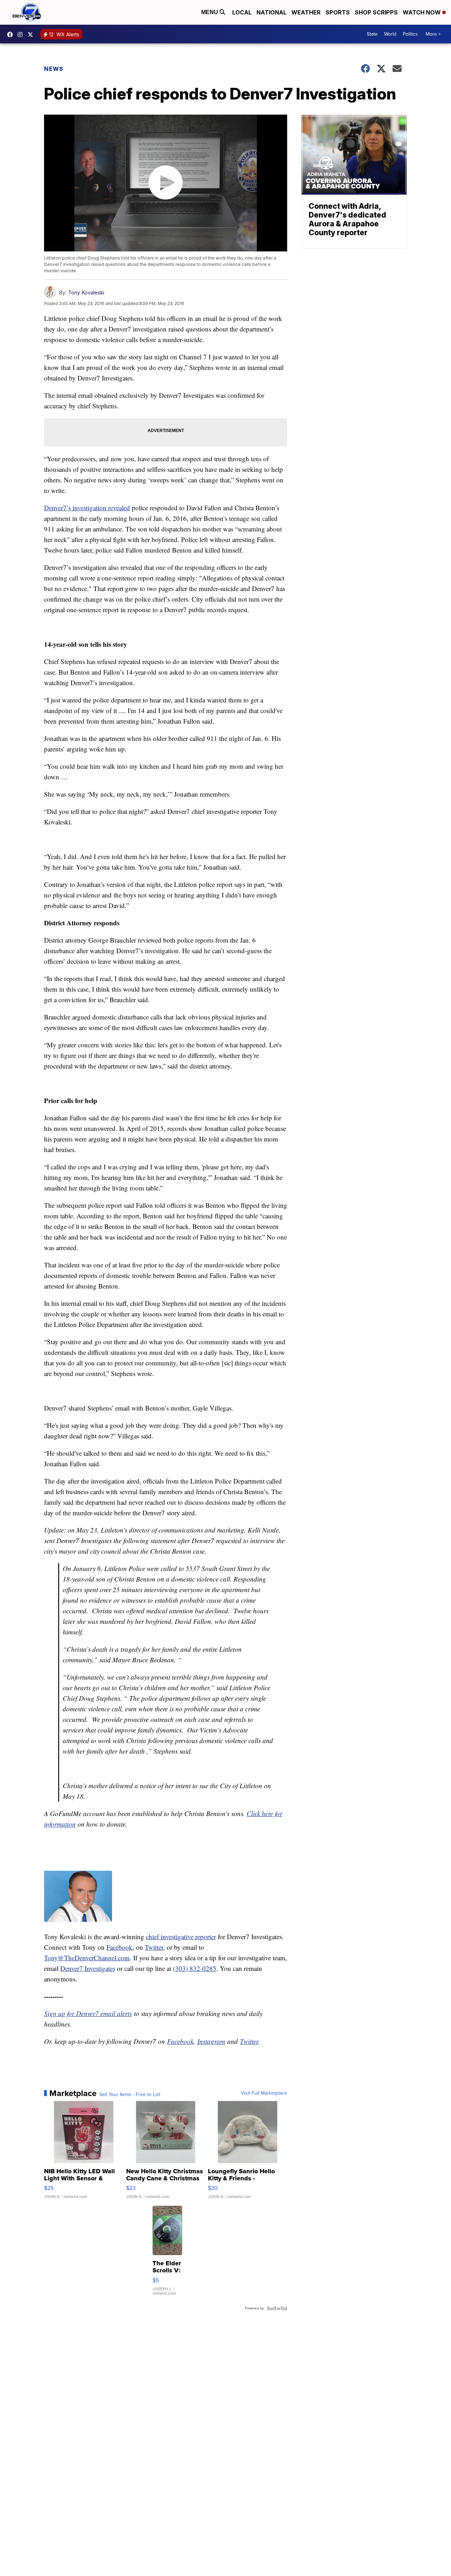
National (271, 12)
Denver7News (12, 35)
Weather (306, 12)
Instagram (211, 2041)
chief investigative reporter (181, 1936)
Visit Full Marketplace (264, 2093)
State (372, 34)
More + (433, 34)
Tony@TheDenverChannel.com (87, 1958)
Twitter (154, 1947)
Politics (410, 34)
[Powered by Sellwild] (277, 2308)
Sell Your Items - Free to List (130, 2095)
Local (242, 12)
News (54, 69)
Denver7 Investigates (88, 1968)
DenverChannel (32, 35)
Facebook (119, 1947)
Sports (338, 12)
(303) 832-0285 (195, 1968)
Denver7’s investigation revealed (87, 508)
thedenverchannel (22, 35)
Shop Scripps (376, 12)
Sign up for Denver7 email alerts (88, 2013)
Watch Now (422, 12)
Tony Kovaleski (86, 293)
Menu (210, 12)
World (390, 34)
